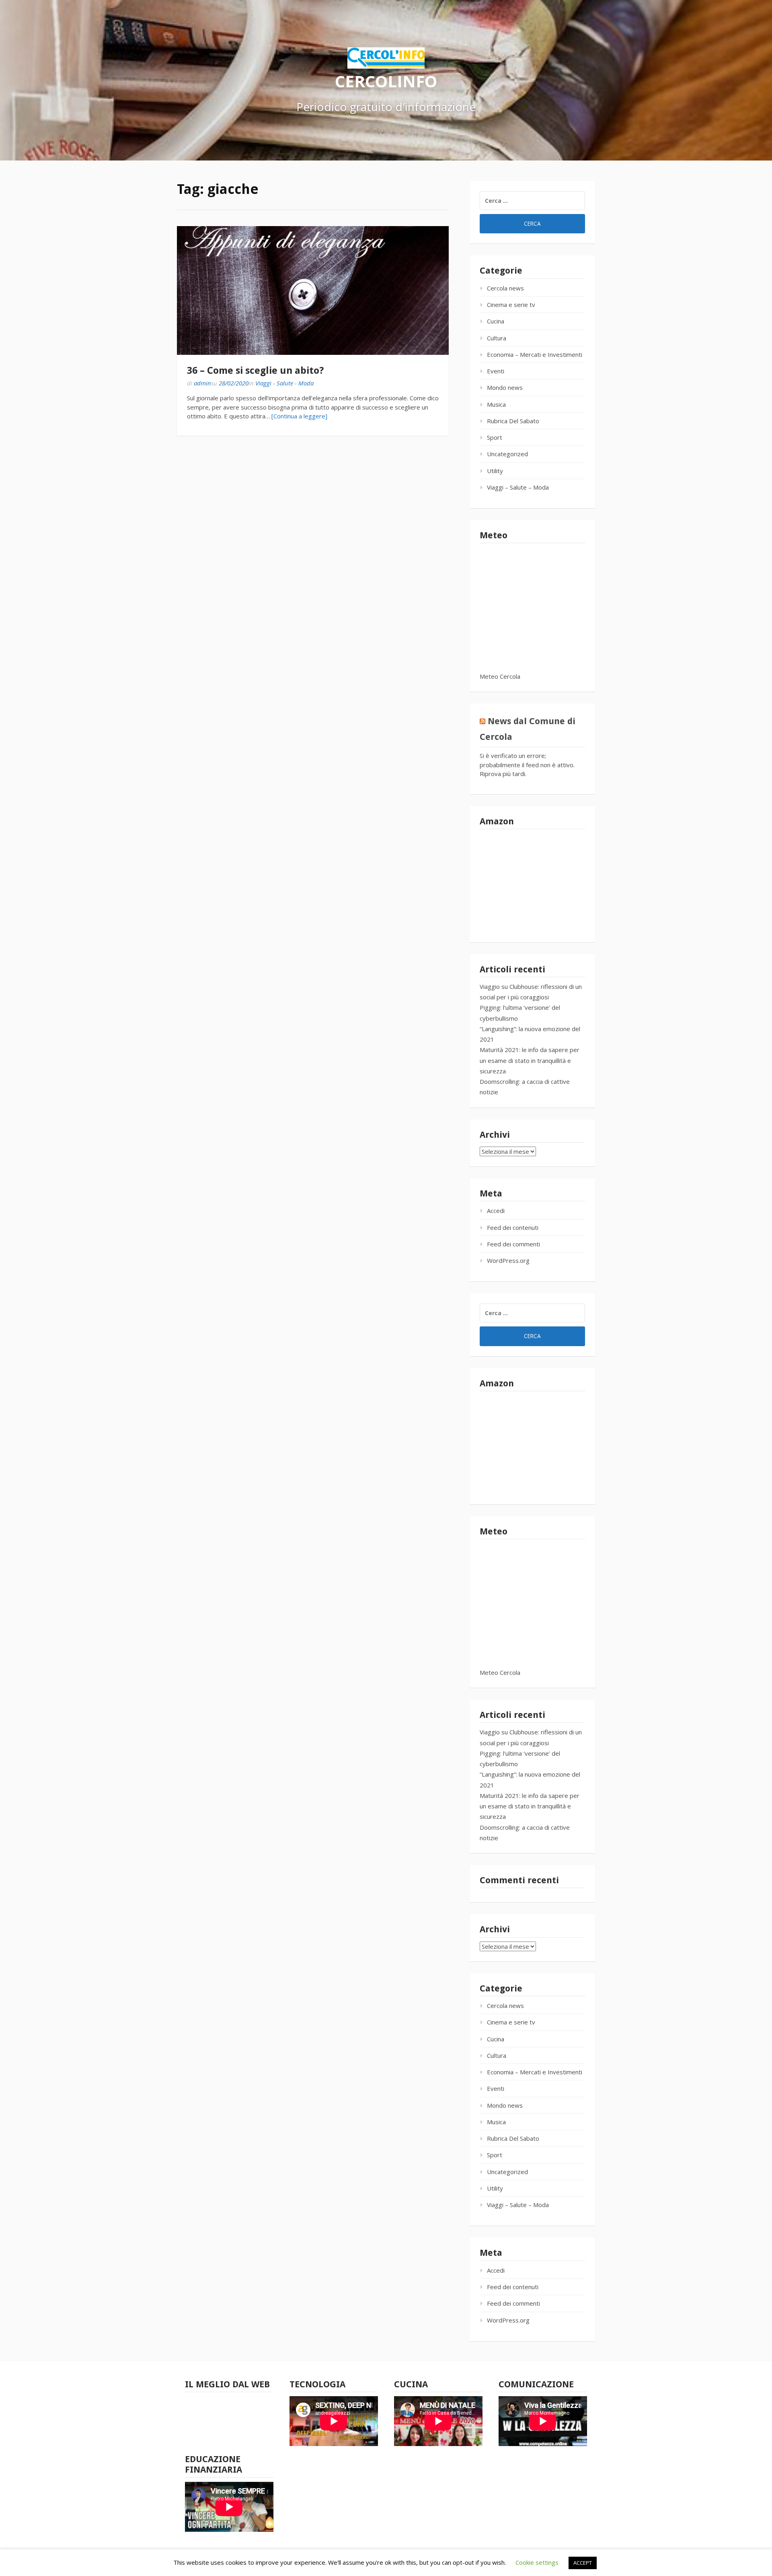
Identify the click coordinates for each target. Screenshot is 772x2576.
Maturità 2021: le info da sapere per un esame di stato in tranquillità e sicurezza (530, 1060)
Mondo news (505, 387)
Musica (496, 404)
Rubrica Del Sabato (513, 421)
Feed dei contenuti (513, 1227)
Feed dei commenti (513, 1244)
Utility (495, 471)
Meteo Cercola (500, 676)
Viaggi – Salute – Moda (518, 487)
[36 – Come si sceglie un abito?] (313, 290)
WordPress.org (508, 1260)
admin (202, 383)
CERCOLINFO (386, 81)
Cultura (497, 338)
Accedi (496, 1211)
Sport (495, 437)
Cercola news (505, 288)
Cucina (496, 321)
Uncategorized (507, 454)
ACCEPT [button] (583, 2563)
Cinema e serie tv (511, 305)
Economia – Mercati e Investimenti (535, 354)
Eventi (496, 371)
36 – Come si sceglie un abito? (255, 371)
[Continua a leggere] (299, 416)
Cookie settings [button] (537, 2562)
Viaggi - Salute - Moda (284, 383)
